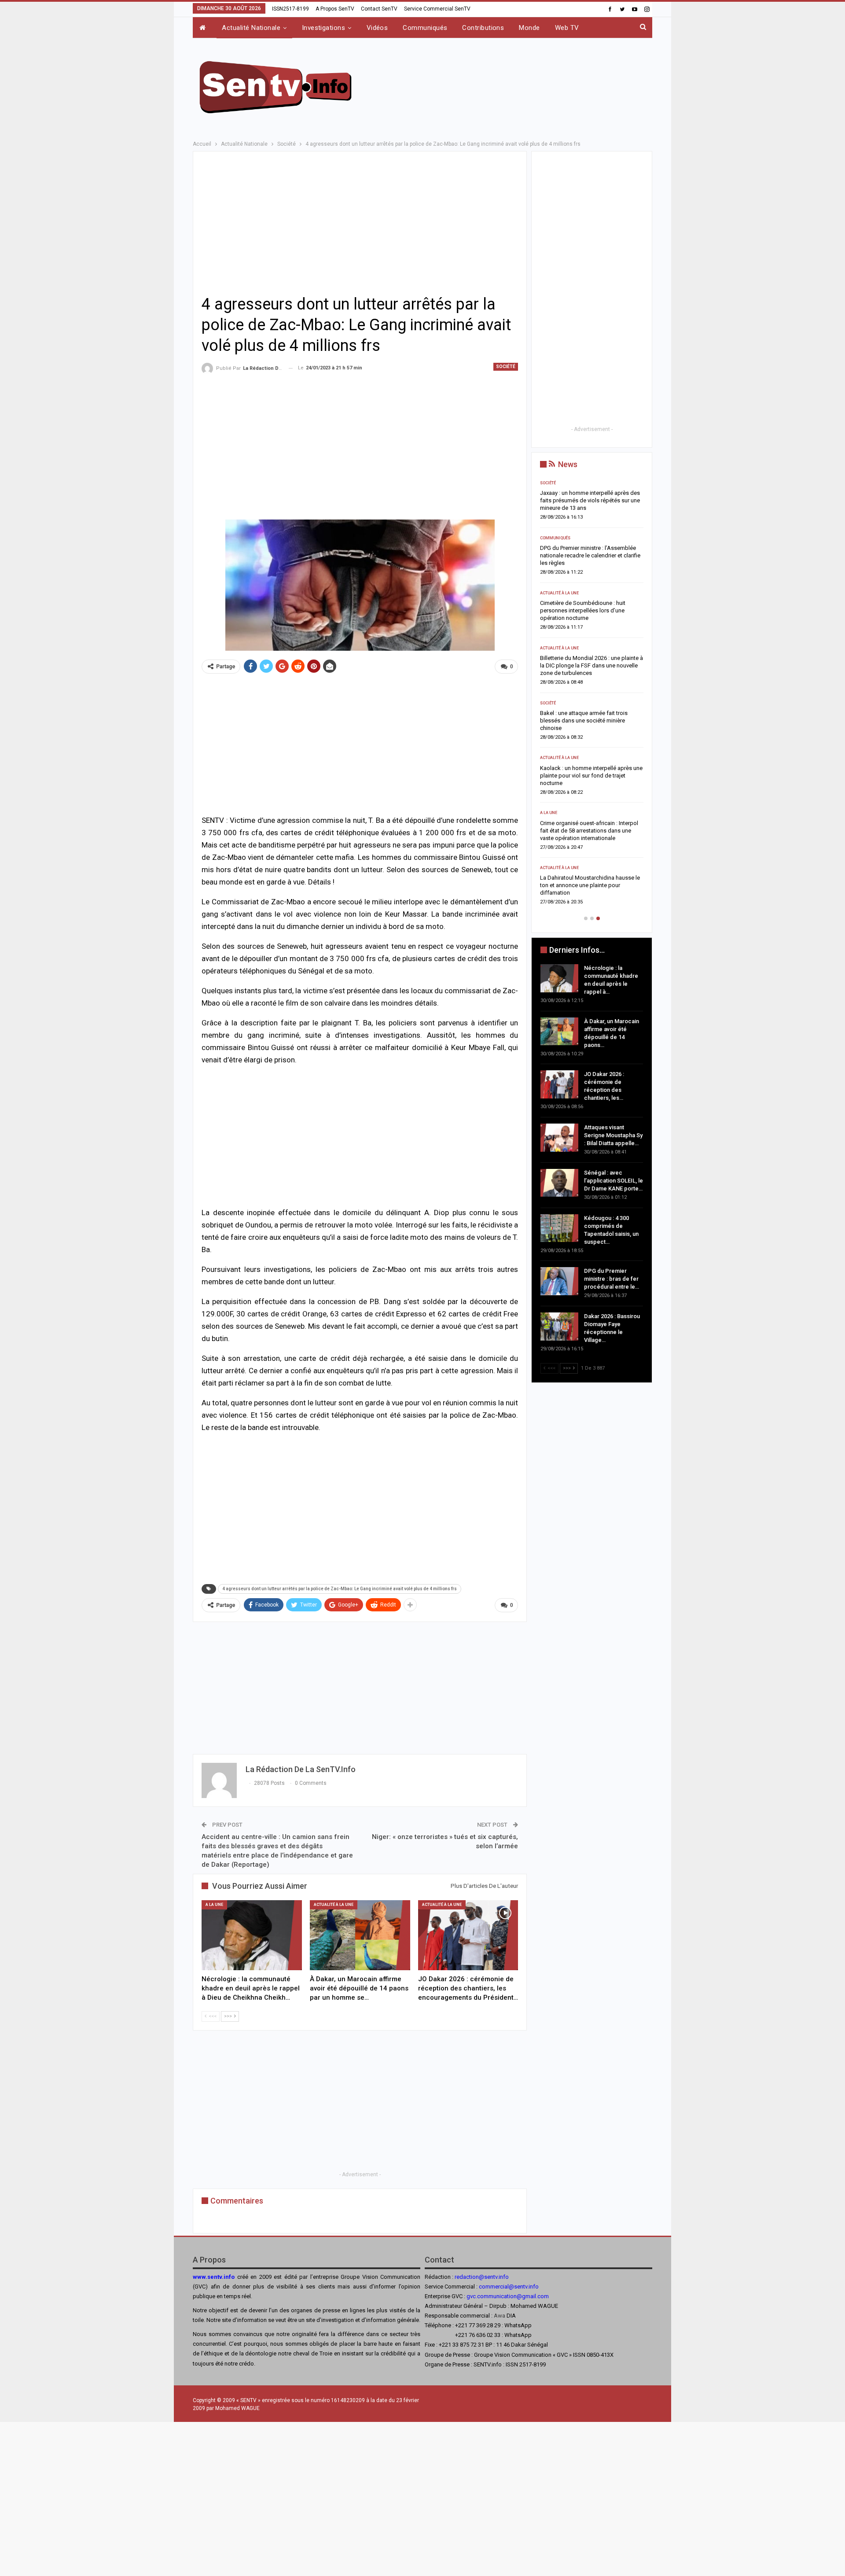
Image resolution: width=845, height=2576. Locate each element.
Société (506, 367)
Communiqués (425, 28)
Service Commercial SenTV (437, 9)
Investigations (323, 28)
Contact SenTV (379, 9)
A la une (214, 1905)
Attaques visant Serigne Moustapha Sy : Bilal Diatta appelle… (613, 1135)
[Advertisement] (511, 86)
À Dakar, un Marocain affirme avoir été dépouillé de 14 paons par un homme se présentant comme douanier (591, 555)
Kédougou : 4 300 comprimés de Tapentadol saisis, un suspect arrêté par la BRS (591, 776)
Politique (550, 868)
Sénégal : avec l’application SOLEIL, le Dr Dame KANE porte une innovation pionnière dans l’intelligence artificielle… (591, 720)
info (534, 2287)
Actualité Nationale (251, 28)
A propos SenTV (335, 9)
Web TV (567, 28)
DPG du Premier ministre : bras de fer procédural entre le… (612, 1279)
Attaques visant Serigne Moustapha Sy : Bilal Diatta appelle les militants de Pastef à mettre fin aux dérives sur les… (590, 665)
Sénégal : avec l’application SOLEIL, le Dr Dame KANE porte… (614, 1181)
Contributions (483, 28)
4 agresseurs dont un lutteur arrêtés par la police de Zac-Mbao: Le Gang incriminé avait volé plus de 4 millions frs (340, 1589)
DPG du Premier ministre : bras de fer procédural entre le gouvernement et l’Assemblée (586, 831)
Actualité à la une (334, 1905)
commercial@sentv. (504, 2287)
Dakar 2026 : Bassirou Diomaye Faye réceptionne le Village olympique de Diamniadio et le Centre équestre (586, 885)
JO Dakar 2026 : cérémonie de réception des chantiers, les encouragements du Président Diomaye (591, 610)
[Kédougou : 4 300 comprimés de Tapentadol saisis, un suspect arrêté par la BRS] (559, 1228)
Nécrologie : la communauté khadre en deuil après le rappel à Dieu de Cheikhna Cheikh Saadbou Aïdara (591, 500)
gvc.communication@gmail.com (508, 2296)
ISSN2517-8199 (290, 9)
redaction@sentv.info (482, 2277)
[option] (592, 695)
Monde (529, 28)
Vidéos (377, 28)
